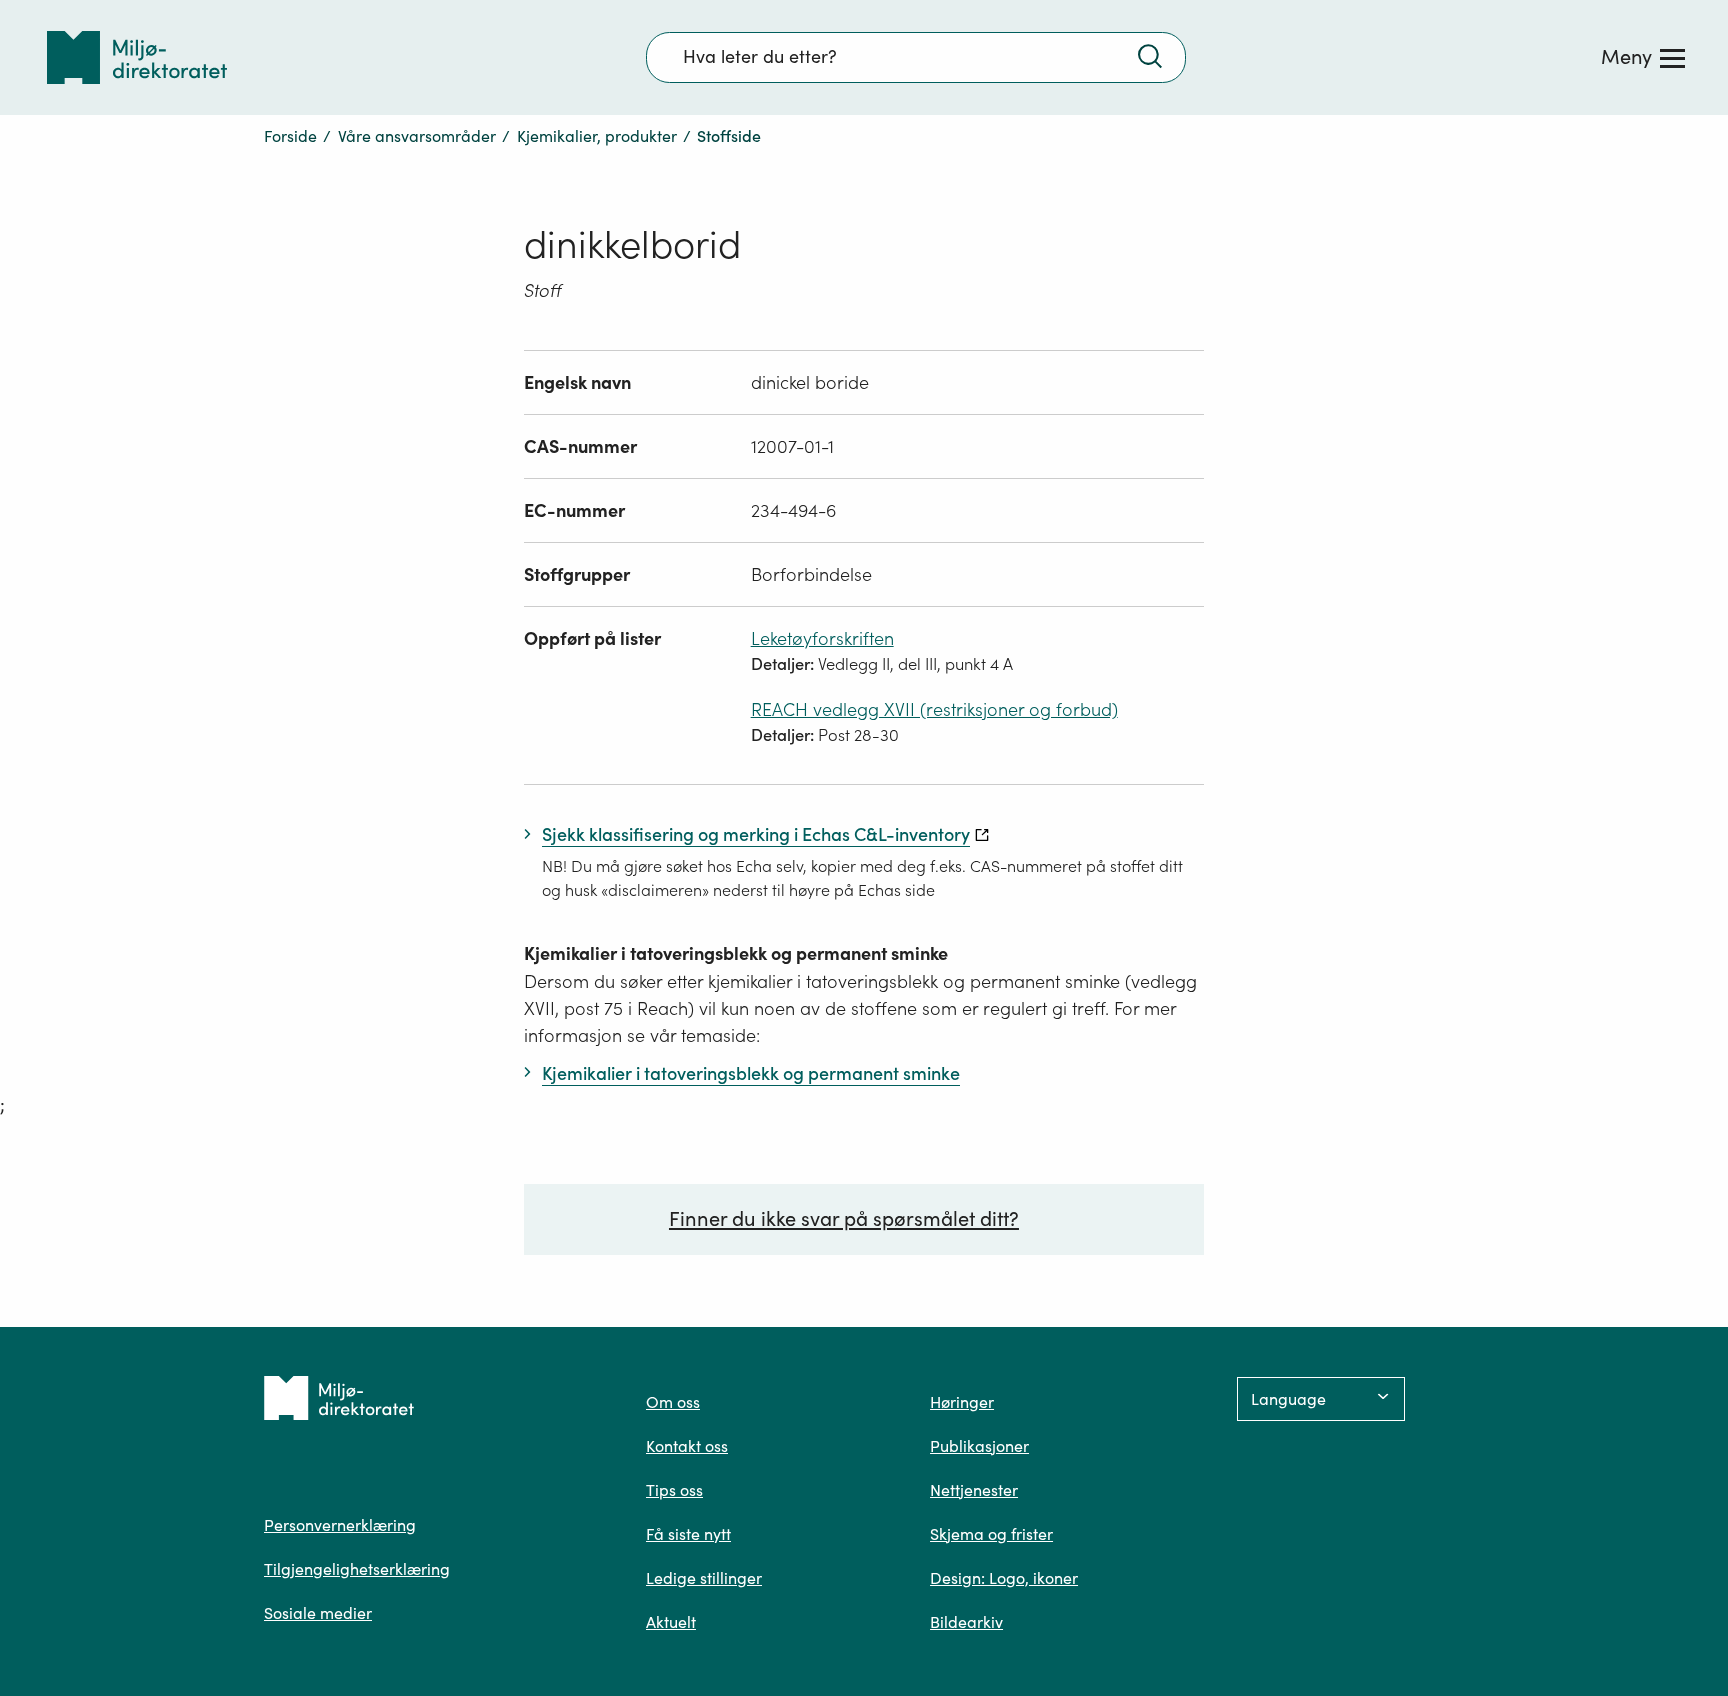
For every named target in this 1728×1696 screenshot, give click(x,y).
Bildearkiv (966, 1622)
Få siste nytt (688, 1534)
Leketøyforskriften (822, 638)
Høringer (962, 1402)
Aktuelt (671, 1622)
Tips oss (674, 1490)
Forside (290, 136)
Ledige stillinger (704, 1578)
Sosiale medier (318, 1613)
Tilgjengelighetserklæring (357, 1569)
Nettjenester (974, 1490)
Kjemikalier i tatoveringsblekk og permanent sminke (736, 953)
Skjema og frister (991, 1534)
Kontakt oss (687, 1446)
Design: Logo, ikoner (1004, 1578)
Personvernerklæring (340, 1525)
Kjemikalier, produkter (597, 136)
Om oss (673, 1402)
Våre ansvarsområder (417, 136)
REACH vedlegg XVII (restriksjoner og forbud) (934, 709)
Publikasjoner (979, 1446)
